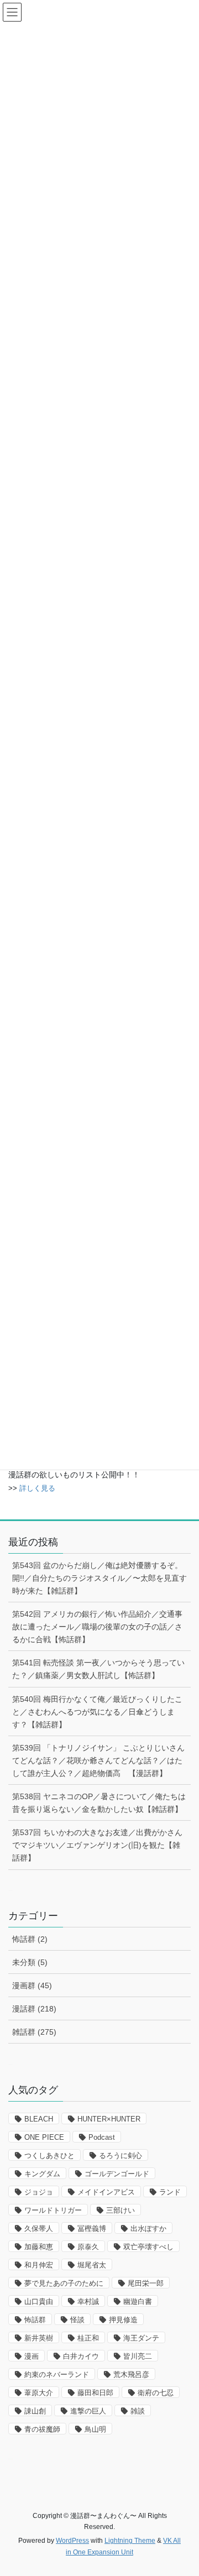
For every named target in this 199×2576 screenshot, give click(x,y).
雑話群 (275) (34, 2032)
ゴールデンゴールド (117, 2174)
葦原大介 (39, 2393)
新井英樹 (39, 2338)
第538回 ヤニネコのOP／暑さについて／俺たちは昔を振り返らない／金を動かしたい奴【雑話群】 (99, 1803)
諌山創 (35, 2411)
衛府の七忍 (156, 2393)
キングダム (42, 2174)
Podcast (102, 2137)
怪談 (77, 2320)
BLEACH (39, 2119)
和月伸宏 (39, 2265)
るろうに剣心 (121, 2156)
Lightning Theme (130, 2541)
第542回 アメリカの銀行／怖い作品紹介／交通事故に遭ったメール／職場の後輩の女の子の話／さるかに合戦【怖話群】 (97, 1627)
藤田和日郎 (95, 2393)
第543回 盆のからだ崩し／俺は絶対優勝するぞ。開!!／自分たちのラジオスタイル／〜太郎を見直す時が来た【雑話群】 (99, 1578)
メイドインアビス (106, 2192)
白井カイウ (81, 2356)
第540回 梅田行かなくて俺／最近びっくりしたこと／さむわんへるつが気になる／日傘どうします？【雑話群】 (97, 1712)
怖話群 (35, 2320)
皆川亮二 (138, 2356)
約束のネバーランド (57, 2374)
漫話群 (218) (34, 2009)
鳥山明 (95, 2429)
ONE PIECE (44, 2137)
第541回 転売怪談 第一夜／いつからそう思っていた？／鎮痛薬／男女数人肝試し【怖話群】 (98, 1669)
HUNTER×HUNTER (109, 2119)
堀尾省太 (92, 2265)
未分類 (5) (30, 1962)
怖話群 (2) (30, 1939)
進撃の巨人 (88, 2411)
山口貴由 (39, 2301)
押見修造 (123, 2320)
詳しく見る (37, 1488)
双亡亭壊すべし (148, 2247)
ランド (170, 2192)
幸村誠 (88, 2301)
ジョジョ (39, 2192)
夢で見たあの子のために (64, 2283)
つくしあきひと (49, 2156)
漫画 (32, 2356)
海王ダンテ (141, 2338)
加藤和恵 (39, 2247)
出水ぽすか (148, 2228)
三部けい (121, 2210)
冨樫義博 (92, 2228)
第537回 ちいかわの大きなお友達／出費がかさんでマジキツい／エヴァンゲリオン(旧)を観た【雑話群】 (97, 1845)
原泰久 (88, 2247)
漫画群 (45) (32, 1985)
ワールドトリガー (53, 2210)
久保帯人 (39, 2228)
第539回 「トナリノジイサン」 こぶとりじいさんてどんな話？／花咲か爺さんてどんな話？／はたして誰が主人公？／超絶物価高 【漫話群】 (98, 1760)
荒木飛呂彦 (131, 2374)
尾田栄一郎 (146, 2283)
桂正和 (88, 2338)
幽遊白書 (138, 2301)
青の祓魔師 (42, 2429)
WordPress (72, 2541)
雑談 (138, 2411)
